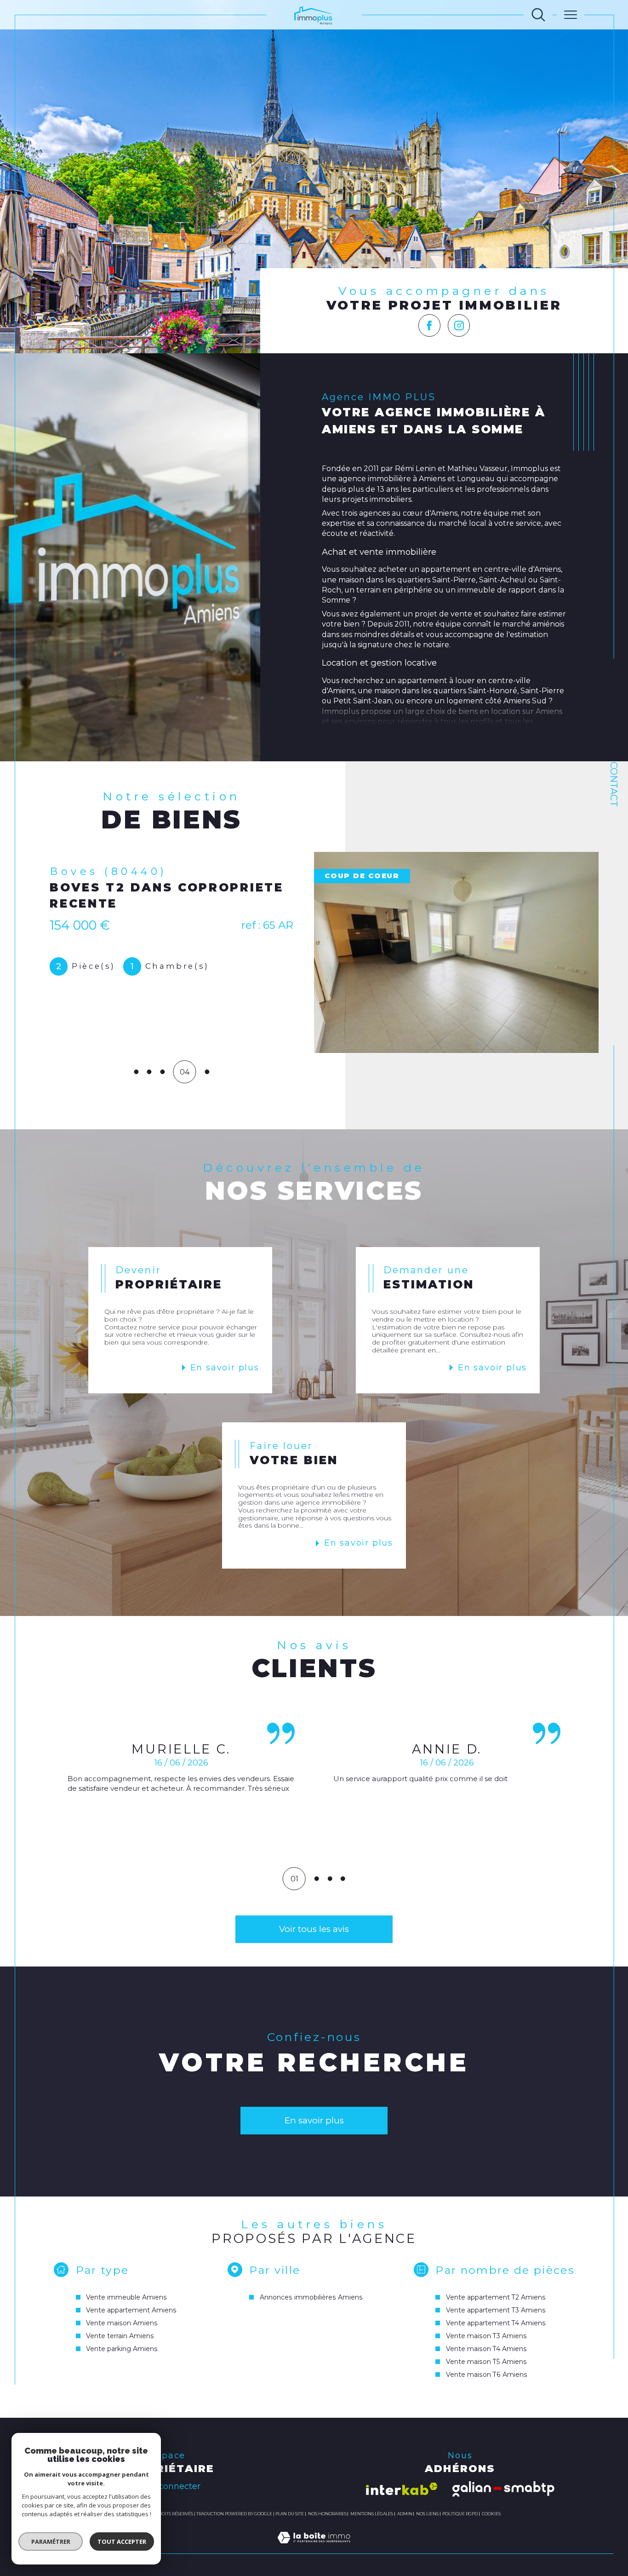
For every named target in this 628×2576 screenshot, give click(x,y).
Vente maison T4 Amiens (486, 2349)
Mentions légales (372, 2514)
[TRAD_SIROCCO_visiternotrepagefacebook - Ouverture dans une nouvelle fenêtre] (430, 325)
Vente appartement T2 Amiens (496, 2297)
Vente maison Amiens (122, 2323)
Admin (405, 2514)
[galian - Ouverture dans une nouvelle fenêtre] (503, 2489)
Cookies (491, 2514)
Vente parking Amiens (122, 2349)
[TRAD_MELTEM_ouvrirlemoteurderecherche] (538, 15)
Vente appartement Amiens (131, 2310)
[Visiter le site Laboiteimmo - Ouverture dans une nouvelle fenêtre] (314, 2548)
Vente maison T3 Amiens (486, 2336)
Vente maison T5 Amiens (486, 2362)
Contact (614, 784)
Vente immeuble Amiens (126, 2297)
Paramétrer (51, 2541)
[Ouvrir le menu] (571, 15)
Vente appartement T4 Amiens (496, 2323)
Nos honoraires (327, 2514)
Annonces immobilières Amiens (311, 2297)
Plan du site (290, 2514)
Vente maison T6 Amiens (487, 2375)
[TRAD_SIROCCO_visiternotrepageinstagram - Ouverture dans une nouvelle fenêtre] (459, 325)
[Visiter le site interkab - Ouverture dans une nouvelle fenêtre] (402, 2489)
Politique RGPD (460, 2514)
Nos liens (427, 2514)
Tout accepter (122, 2541)
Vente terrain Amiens (120, 2336)
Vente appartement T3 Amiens (496, 2310)
